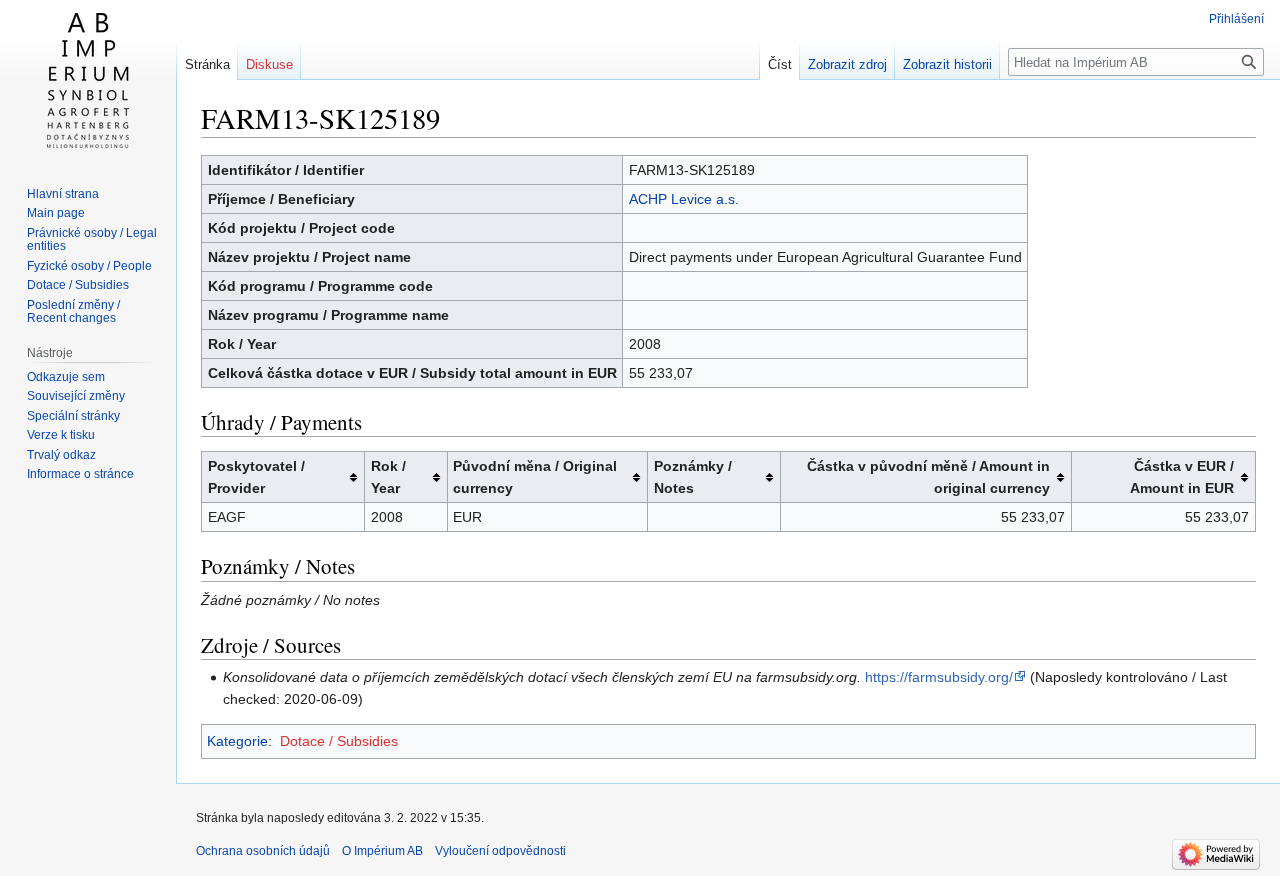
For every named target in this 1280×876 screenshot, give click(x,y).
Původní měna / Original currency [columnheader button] (535, 477)
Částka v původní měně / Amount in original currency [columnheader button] (928, 477)
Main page (56, 213)
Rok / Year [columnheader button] (388, 477)
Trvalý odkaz (61, 455)
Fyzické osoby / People (89, 266)
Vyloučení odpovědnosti (500, 851)
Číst (780, 64)
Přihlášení (1236, 19)
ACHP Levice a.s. (684, 199)
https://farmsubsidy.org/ (939, 677)
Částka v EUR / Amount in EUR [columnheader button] (1182, 477)
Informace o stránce (80, 474)
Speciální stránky (73, 416)
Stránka (207, 64)
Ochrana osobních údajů (263, 851)
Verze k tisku (61, 435)
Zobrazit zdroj (847, 64)
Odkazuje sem (66, 377)
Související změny (76, 396)
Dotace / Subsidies (339, 741)
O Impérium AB (382, 851)
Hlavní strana (63, 194)
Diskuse (269, 64)
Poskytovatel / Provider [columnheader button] (256, 477)
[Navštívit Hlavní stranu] (88, 80)
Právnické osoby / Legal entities (92, 240)
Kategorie (237, 741)
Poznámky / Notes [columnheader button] (693, 477)
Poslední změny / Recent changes (73, 312)
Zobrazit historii (947, 64)
